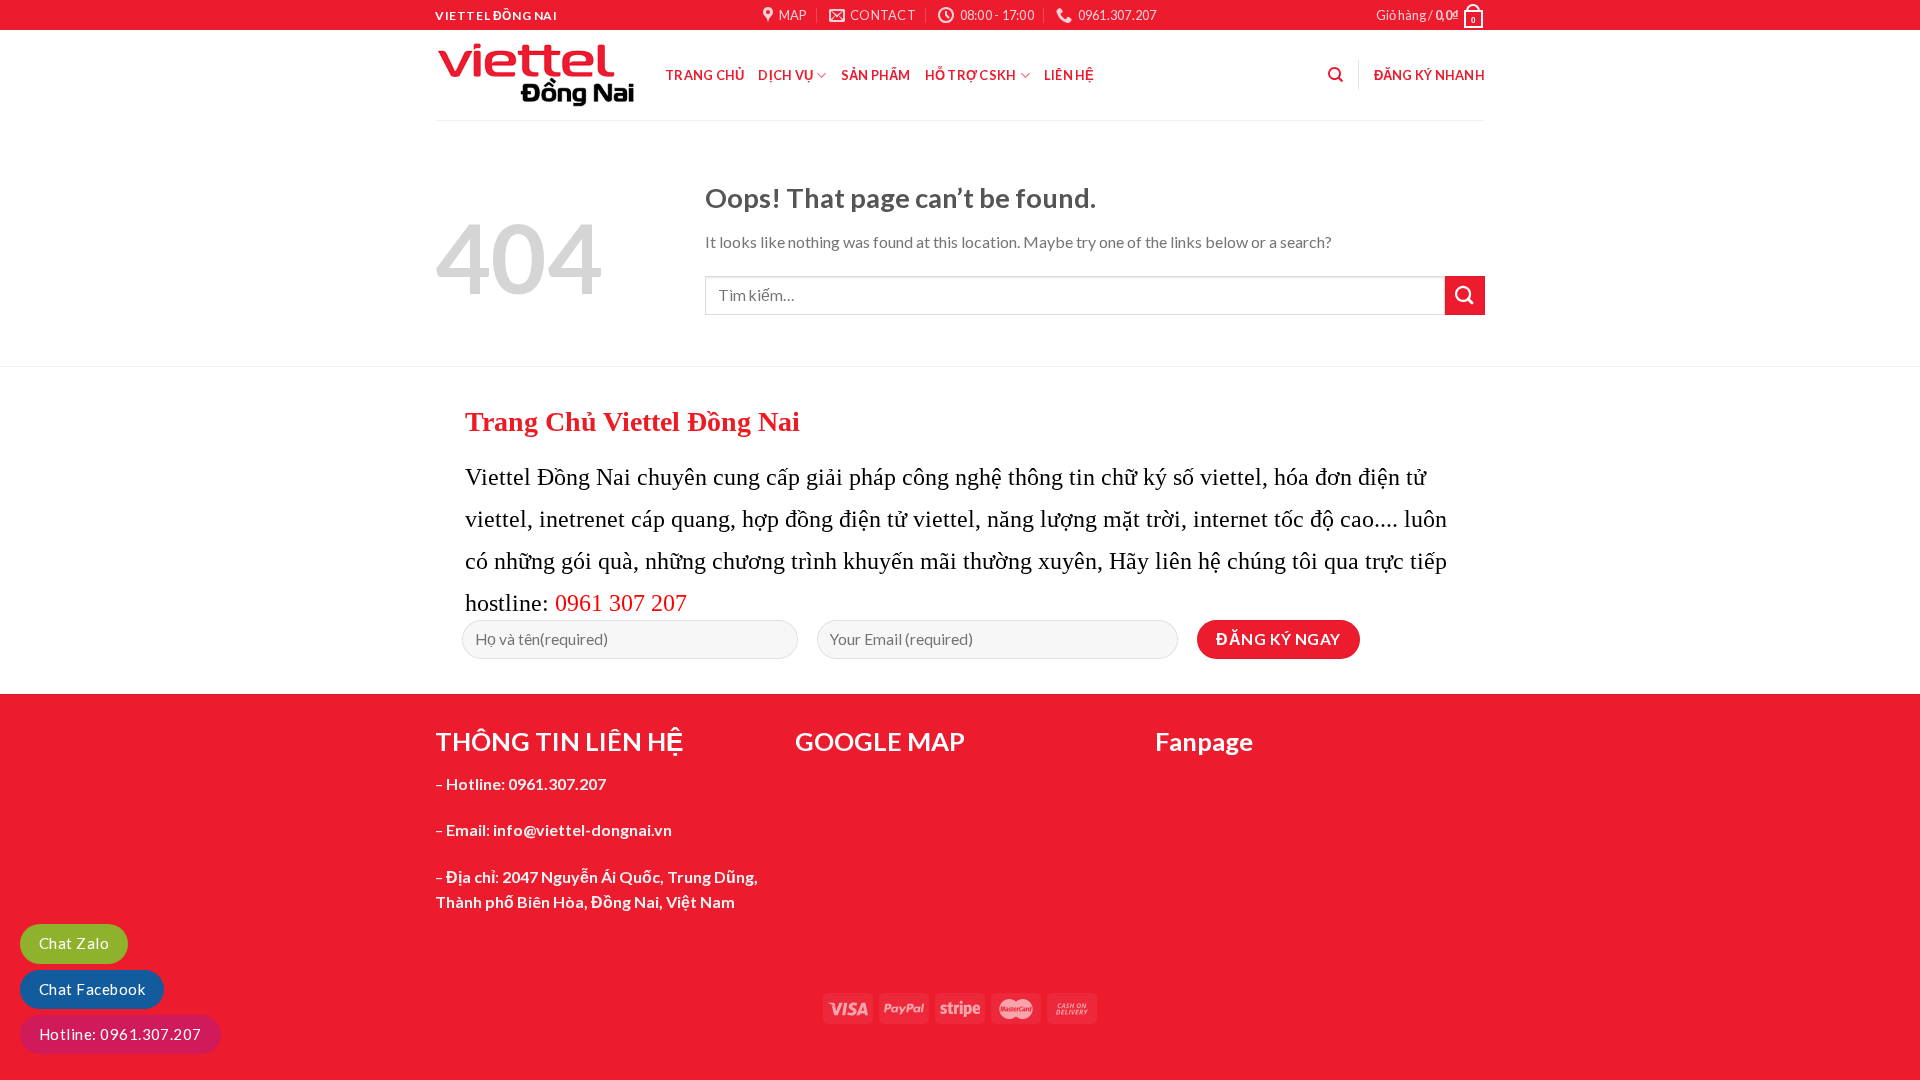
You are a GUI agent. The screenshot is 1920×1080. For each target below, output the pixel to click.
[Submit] (1465, 295)
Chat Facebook (92, 989)
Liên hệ (1069, 75)
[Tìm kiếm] (1335, 75)
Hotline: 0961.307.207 (120, 1034)
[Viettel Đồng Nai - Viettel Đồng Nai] (535, 75)
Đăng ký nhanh (1429, 75)
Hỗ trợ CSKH (971, 75)
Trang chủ (704, 75)
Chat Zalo (74, 943)
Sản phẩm (876, 75)
